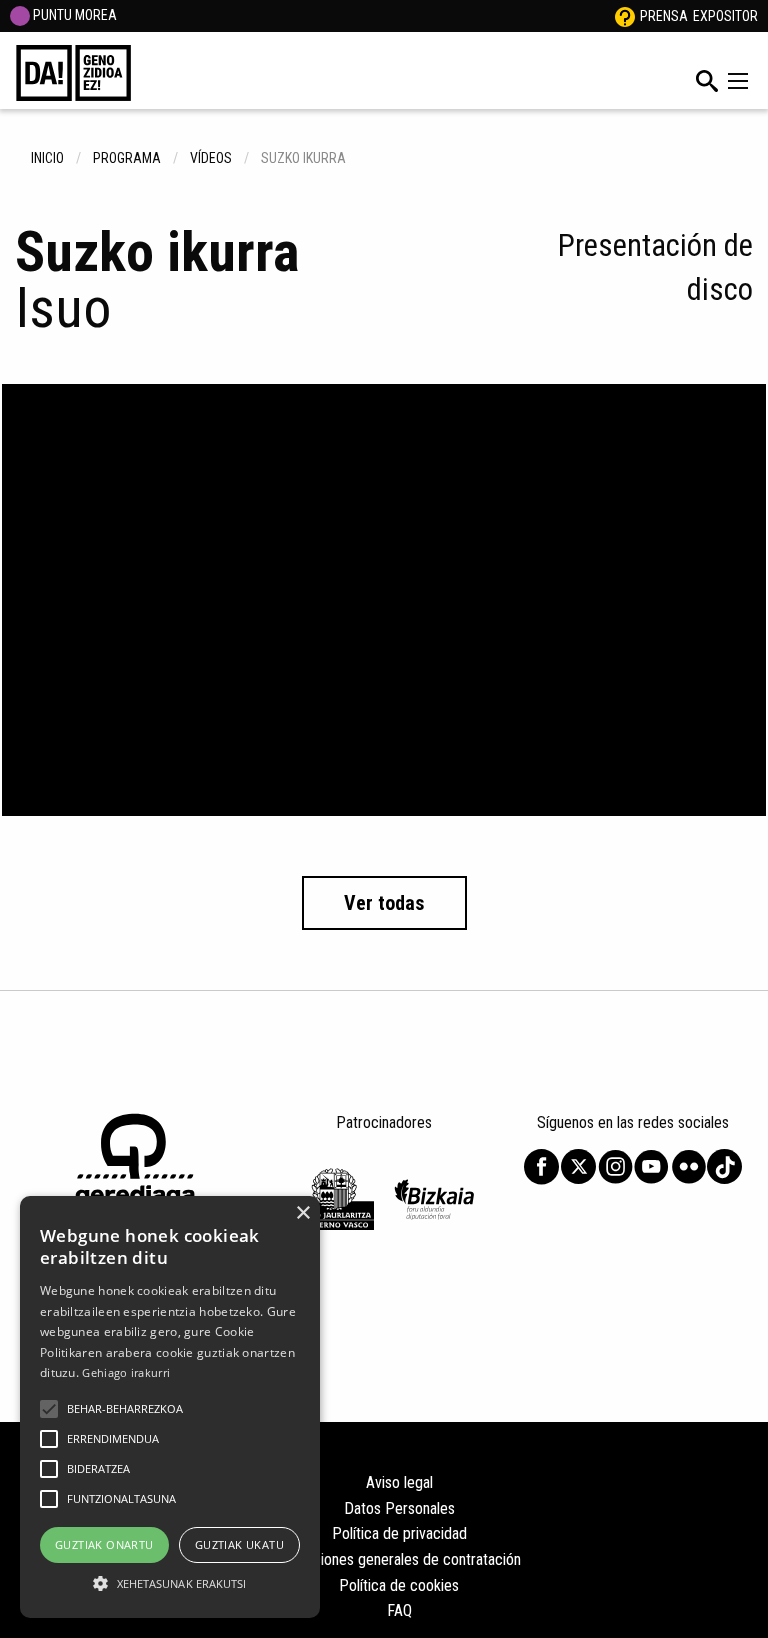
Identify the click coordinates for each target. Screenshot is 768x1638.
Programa (127, 158)
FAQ (399, 1610)
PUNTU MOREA (73, 15)
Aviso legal (399, 1482)
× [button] (302, 1213)
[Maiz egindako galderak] (625, 16)
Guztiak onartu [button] (104, 1544)
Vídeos (211, 158)
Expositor (725, 16)
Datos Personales (399, 1508)
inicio (47, 158)
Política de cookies (399, 1585)
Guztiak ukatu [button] (239, 1544)
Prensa (664, 16)
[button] (49, 1409)
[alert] (170, 1407)
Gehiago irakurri (126, 1372)
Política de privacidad (399, 1533)
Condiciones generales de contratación (399, 1559)
